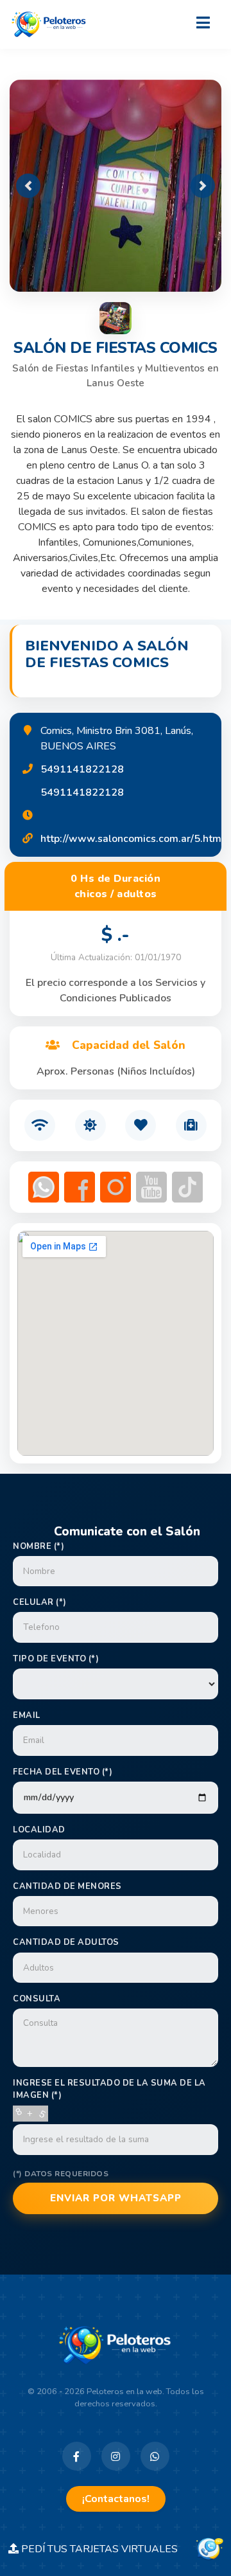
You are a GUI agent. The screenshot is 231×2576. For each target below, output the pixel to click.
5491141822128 (82, 769)
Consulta (37, 1999)
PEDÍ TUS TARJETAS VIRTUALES (106, 2549)
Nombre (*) (38, 1546)
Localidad (39, 1830)
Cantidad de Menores (67, 1886)
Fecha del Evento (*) (63, 1772)
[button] (28, 186)
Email (27, 1715)
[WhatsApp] (155, 2456)
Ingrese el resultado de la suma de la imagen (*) (109, 2089)
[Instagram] (116, 2456)
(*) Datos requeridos (61, 2174)
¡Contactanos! (116, 2499)
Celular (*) (40, 1602)
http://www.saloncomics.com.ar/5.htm (131, 839)
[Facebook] (77, 2456)
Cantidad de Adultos (66, 1942)
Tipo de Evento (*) (56, 1659)
